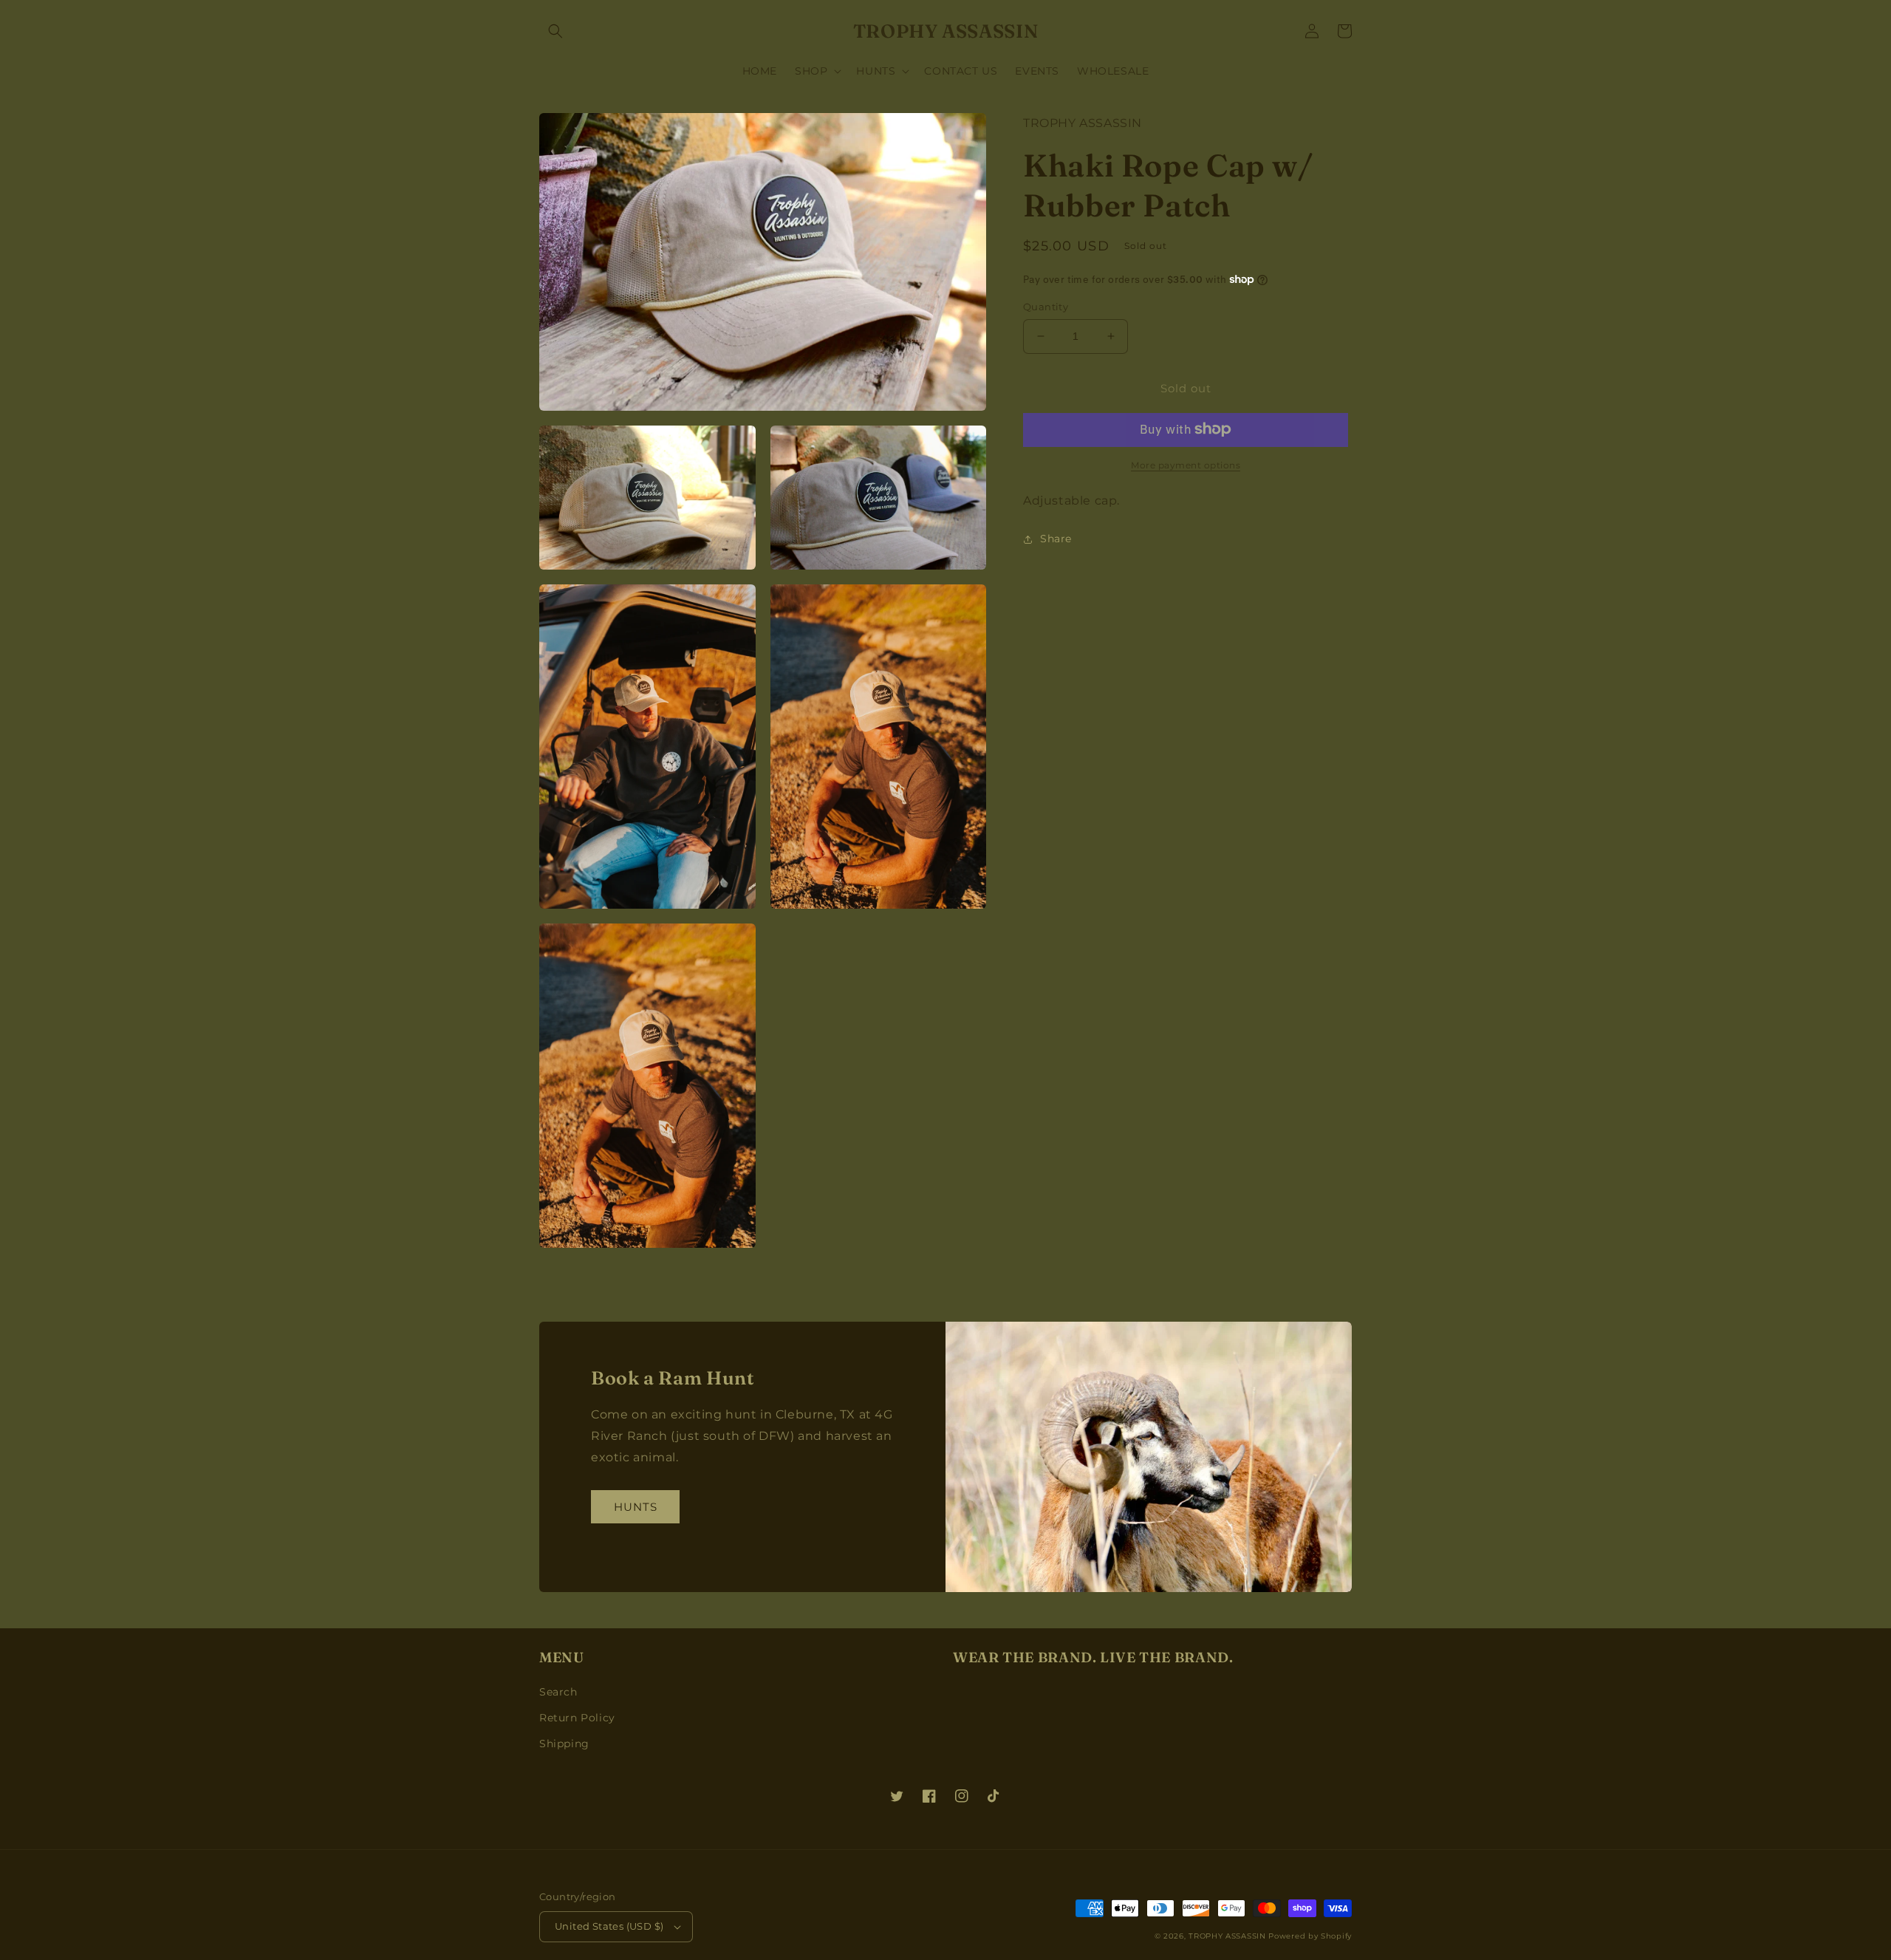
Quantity (1046, 307)
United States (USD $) (609, 1926)
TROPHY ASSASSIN (1227, 1936)
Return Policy (577, 1718)
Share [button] (1056, 539)
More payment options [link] (1186, 464)
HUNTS (636, 1507)
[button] (555, 31)
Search (558, 1692)
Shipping (564, 1744)
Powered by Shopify (1310, 1936)
